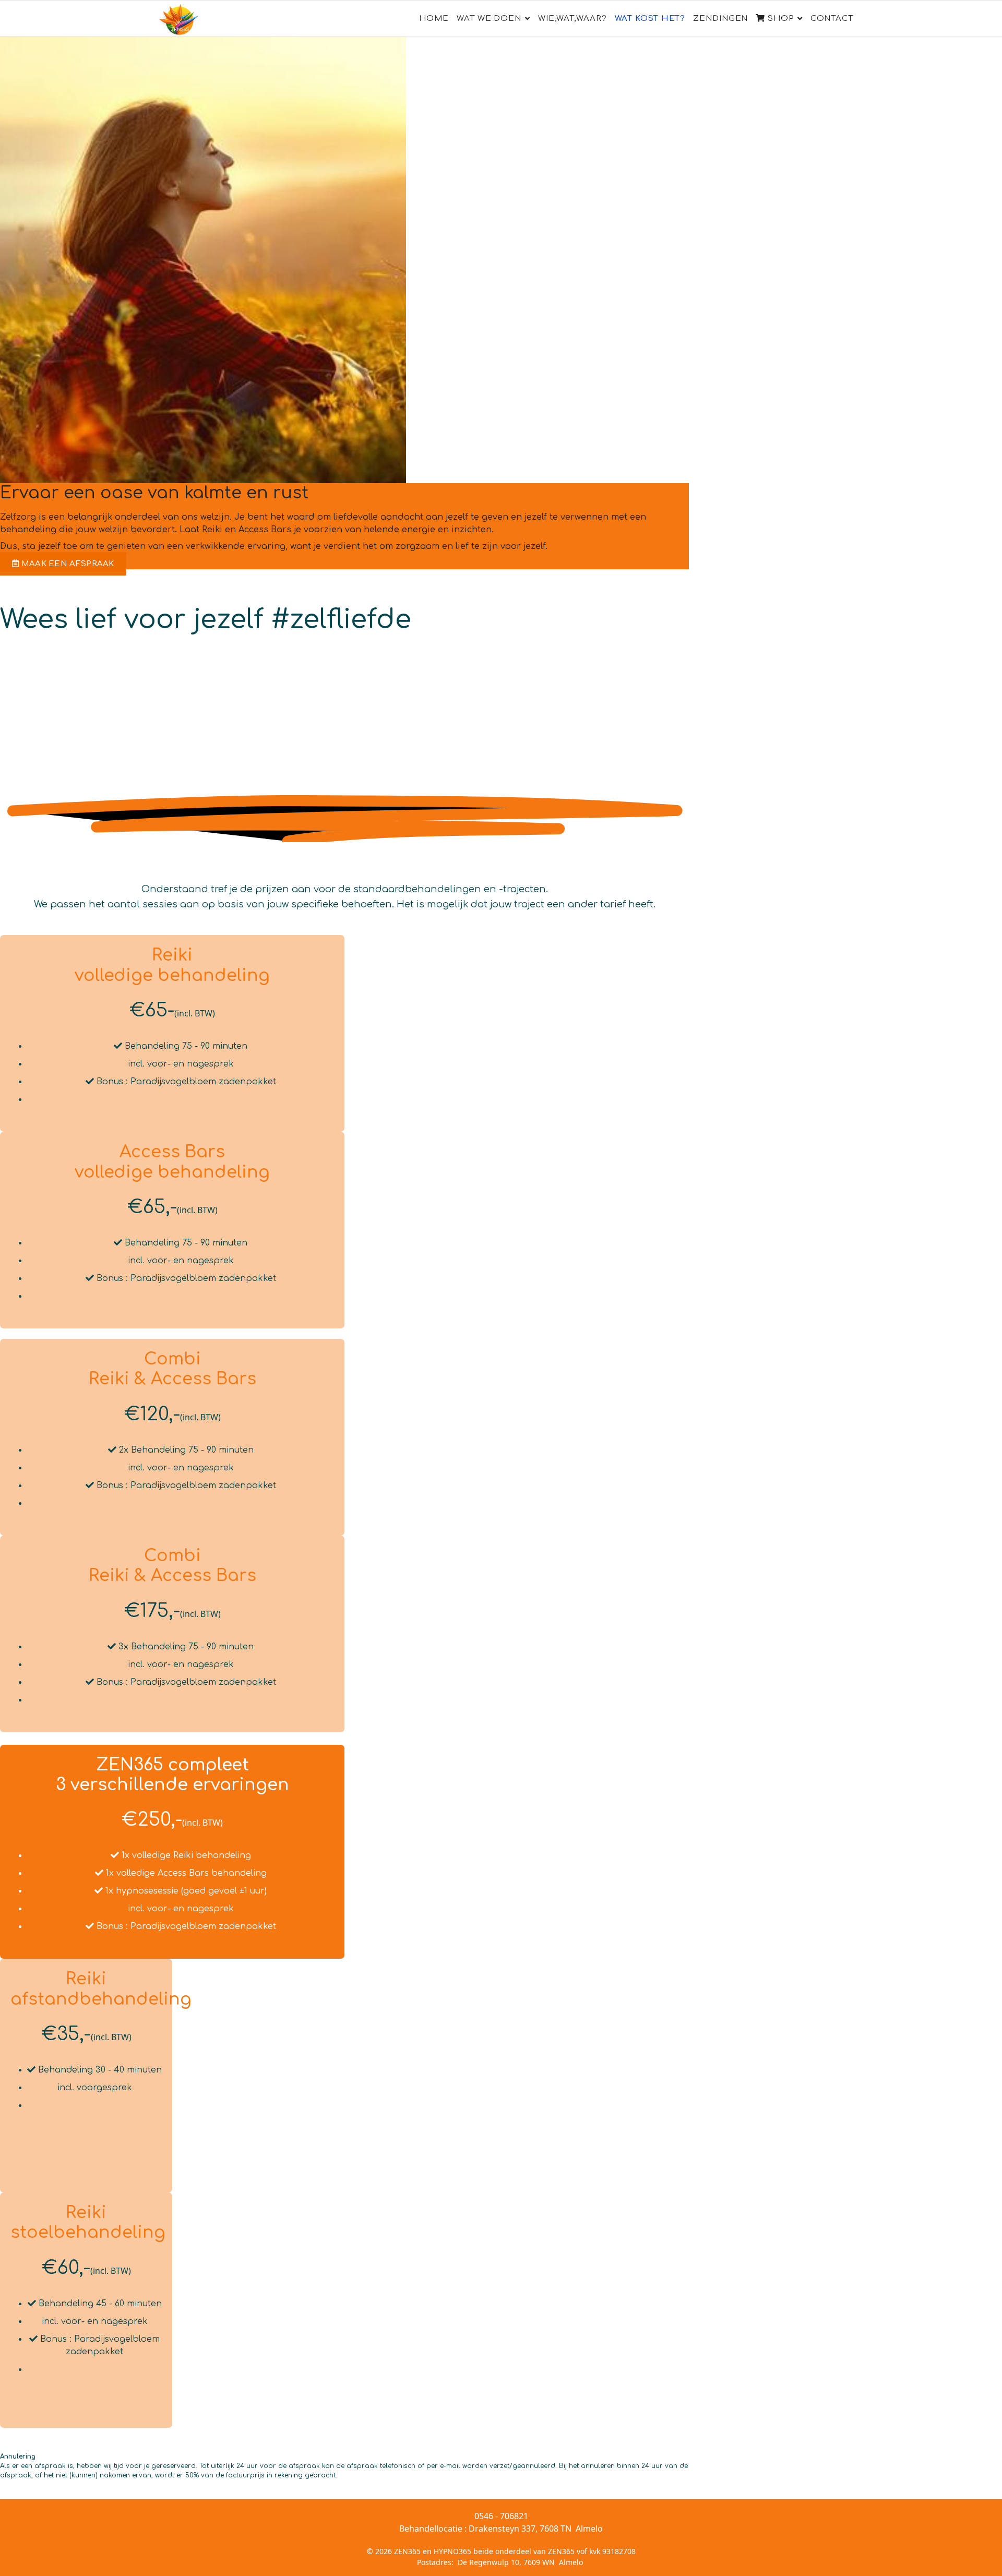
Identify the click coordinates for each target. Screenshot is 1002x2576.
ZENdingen (720, 19)
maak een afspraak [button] (66, 564)
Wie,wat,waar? (572, 19)
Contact (832, 19)
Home (434, 19)
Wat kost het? (650, 19)
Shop (779, 19)
